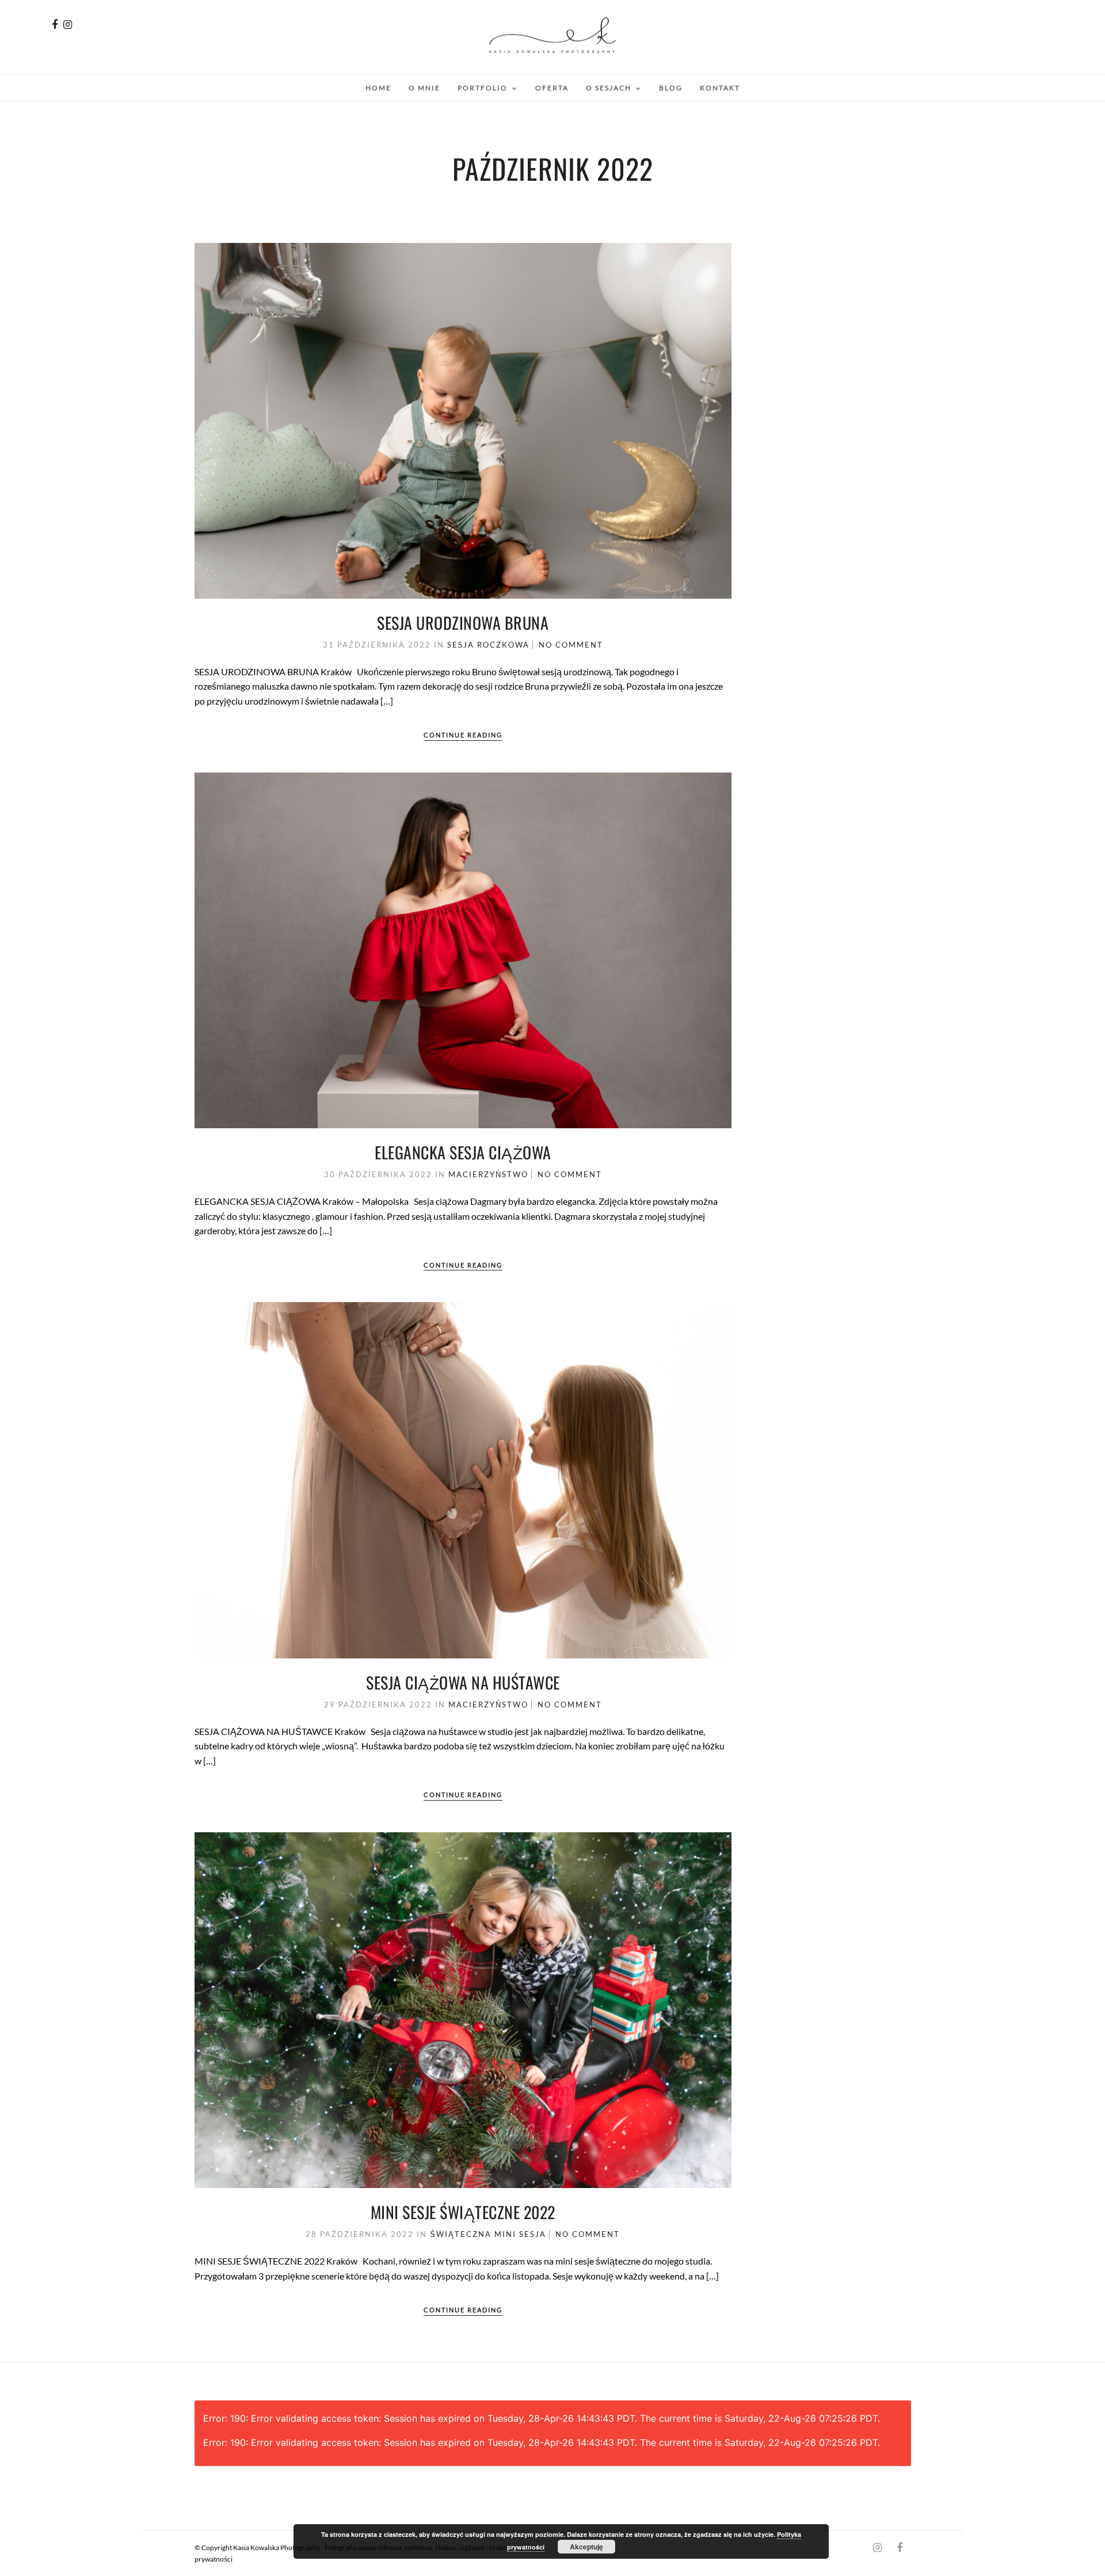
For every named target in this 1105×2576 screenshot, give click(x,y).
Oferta (552, 88)
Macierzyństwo (488, 1174)
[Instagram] (68, 25)
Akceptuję (586, 2547)
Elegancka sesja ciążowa (463, 1152)
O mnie (424, 88)
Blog (671, 88)
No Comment (571, 645)
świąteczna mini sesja (488, 2234)
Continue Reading (463, 735)
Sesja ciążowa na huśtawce (463, 1682)
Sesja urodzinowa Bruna (463, 623)
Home (378, 88)
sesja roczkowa (488, 645)
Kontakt (720, 88)
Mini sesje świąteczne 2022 (463, 2212)
